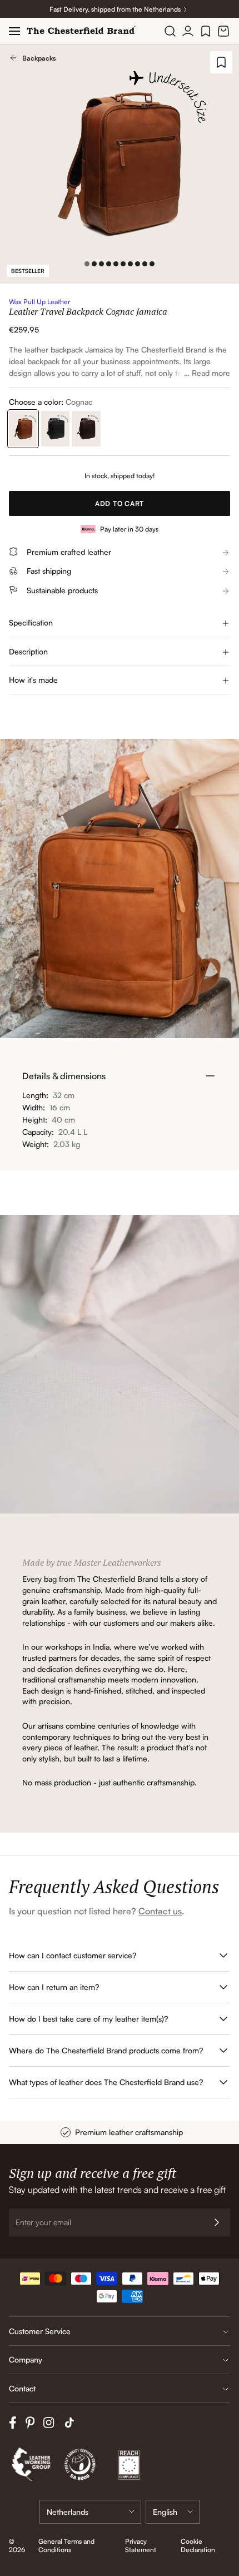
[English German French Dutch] (173, 2512)
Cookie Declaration (198, 2545)
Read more (211, 373)
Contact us (160, 1911)
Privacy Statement (141, 2545)
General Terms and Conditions (66, 2545)
